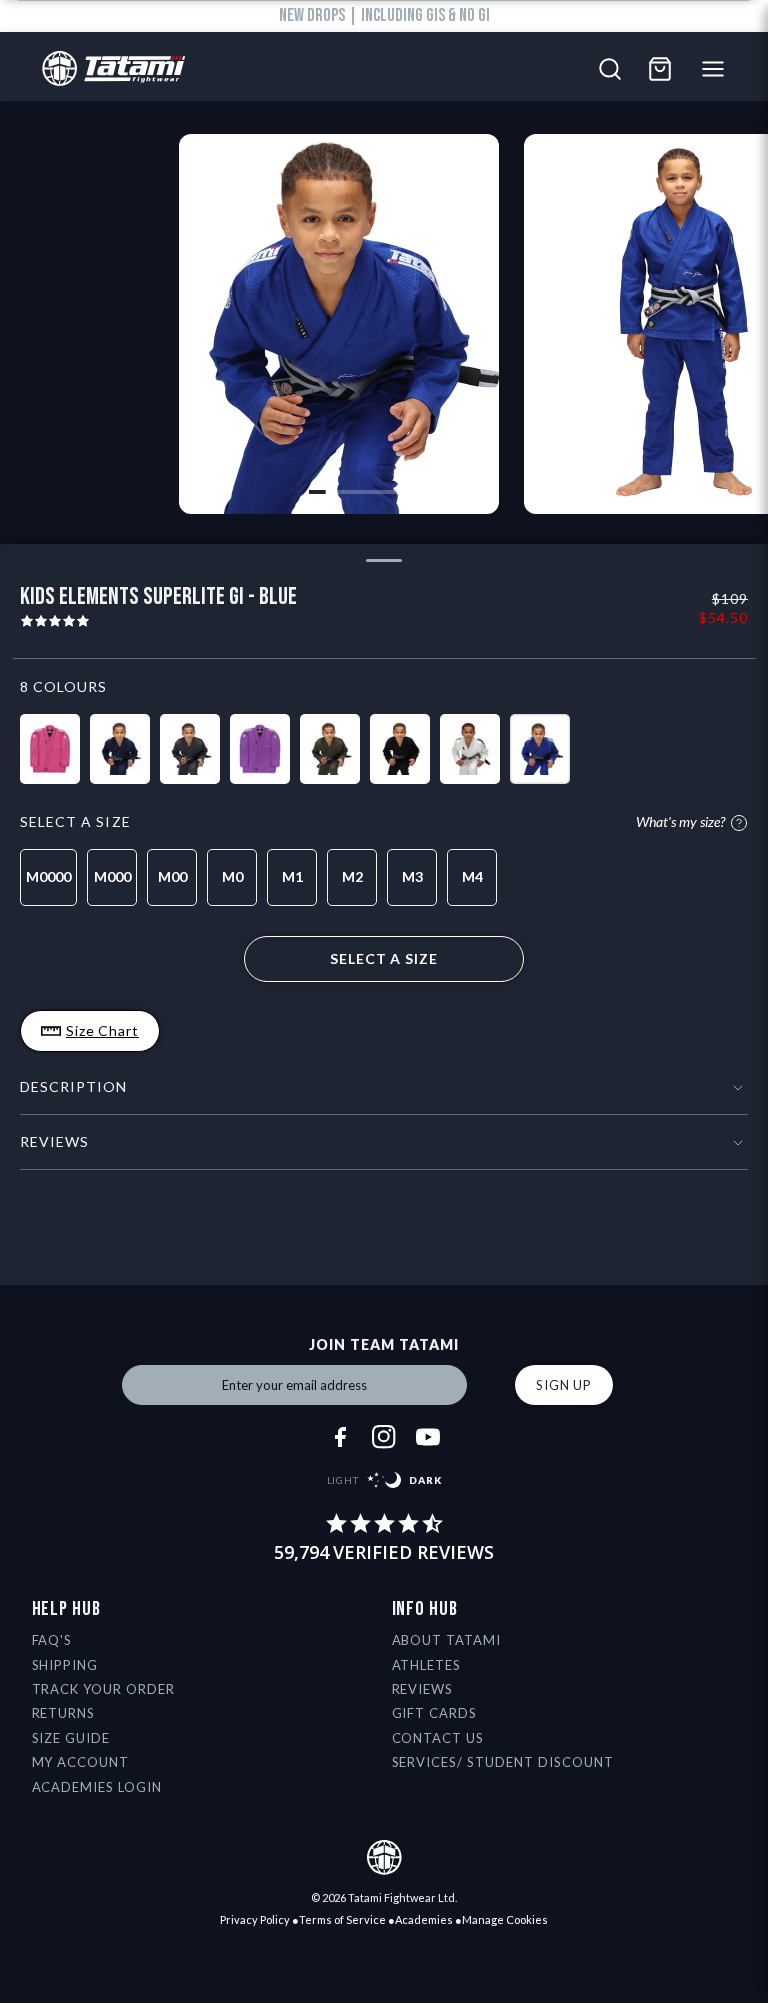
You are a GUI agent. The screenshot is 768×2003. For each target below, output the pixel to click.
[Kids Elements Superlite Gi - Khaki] (330, 749)
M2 (352, 876)
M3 (412, 876)
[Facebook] (340, 1437)
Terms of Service (342, 1919)
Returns (64, 1713)
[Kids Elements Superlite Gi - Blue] (540, 749)
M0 (232, 876)
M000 (112, 876)
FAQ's (52, 1640)
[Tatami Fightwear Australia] (108, 69)
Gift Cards (435, 1713)
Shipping (65, 1665)
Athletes (427, 1665)
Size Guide (71, 1738)
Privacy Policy (255, 1919)
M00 (172, 876)
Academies (424, 1919)
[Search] (610, 69)
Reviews (423, 1689)
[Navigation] (718, 69)
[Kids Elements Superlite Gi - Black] (400, 749)
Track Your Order (104, 1689)
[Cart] (660, 69)
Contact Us (438, 1738)
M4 (472, 876)
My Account (81, 1762)
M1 (292, 876)
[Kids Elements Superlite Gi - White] (470, 749)
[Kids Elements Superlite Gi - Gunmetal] (190, 749)
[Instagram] (384, 1437)
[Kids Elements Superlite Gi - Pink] (50, 749)
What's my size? (680, 822)
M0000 (48, 876)
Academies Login (97, 1787)
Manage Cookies (505, 1919)
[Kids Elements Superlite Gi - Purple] (260, 749)
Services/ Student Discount (503, 1762)
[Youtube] (428, 1437)
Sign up (564, 1385)
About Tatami (447, 1640)
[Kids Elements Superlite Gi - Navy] (120, 749)
